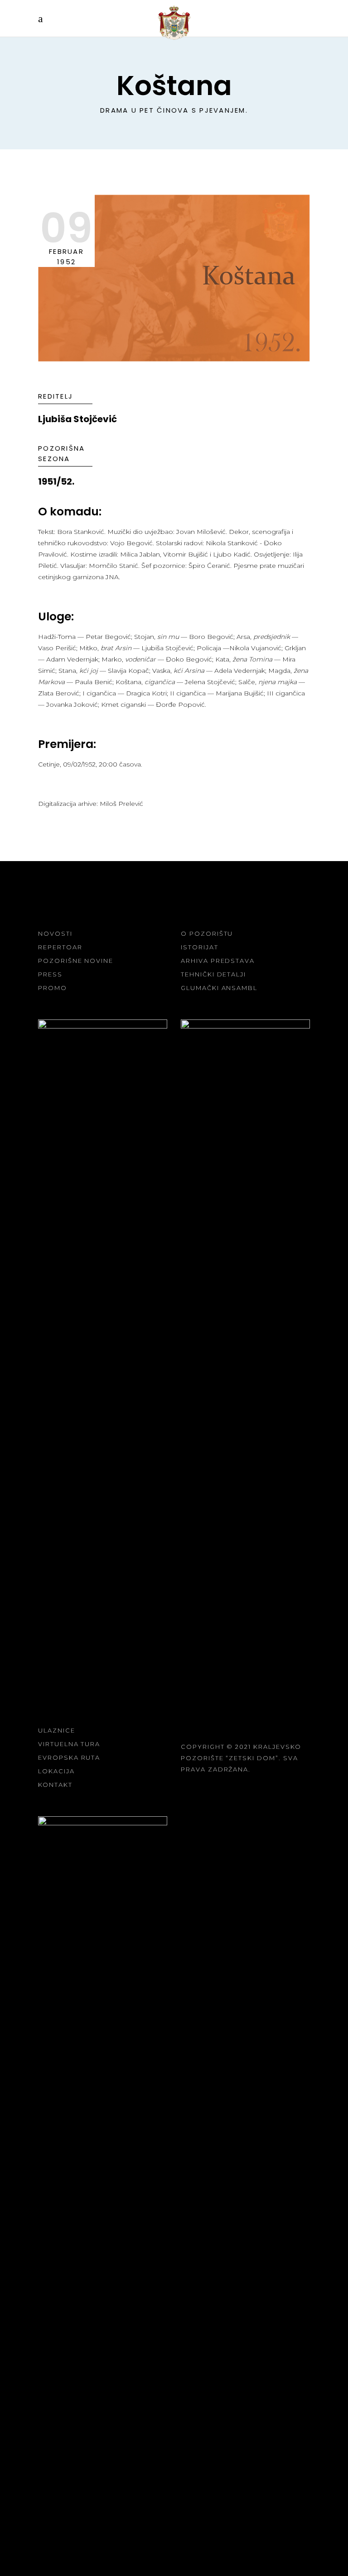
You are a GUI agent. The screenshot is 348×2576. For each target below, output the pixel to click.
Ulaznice (57, 1730)
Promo (53, 988)
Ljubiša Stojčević (77, 419)
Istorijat (200, 947)
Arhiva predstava (218, 961)
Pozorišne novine (76, 961)
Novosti (55, 933)
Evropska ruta (69, 1757)
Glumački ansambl (219, 988)
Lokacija (56, 1771)
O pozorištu (207, 933)
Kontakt (55, 1785)
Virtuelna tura (69, 1744)
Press (50, 974)
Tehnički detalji (213, 974)
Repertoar (60, 947)
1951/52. (56, 481)
